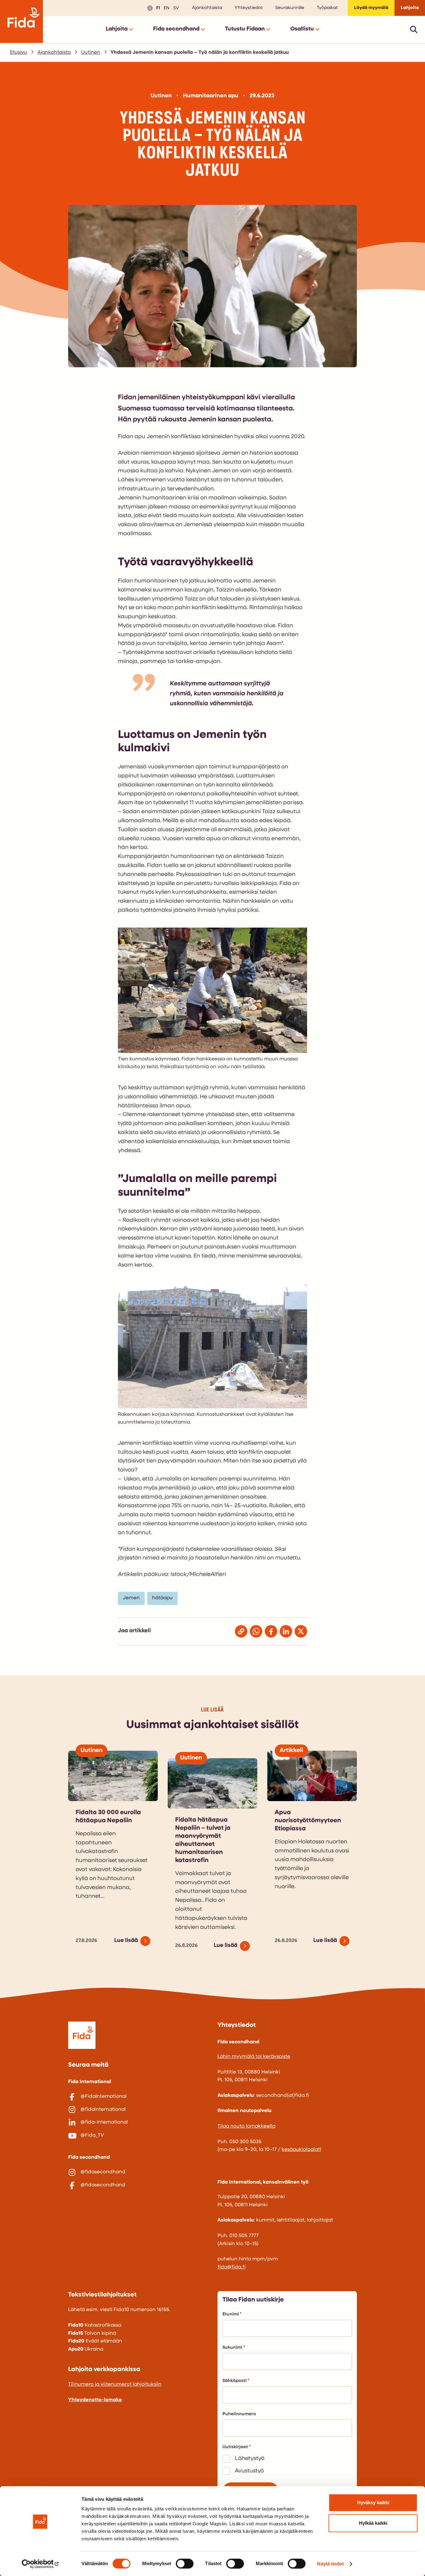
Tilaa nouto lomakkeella (246, 2126)
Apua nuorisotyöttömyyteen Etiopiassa (308, 1821)
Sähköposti (235, 2381)
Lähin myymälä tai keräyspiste (254, 2057)
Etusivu (19, 53)
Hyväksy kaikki (373, 2502)
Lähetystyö (250, 2459)
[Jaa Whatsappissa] (256, 1631)
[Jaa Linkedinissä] (286, 1631)
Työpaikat (327, 8)
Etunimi (231, 2314)
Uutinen (91, 53)
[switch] (185, 2564)
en (166, 8)
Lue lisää (126, 1941)
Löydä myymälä (371, 8)
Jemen (131, 1598)
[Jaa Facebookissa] (271, 1631)
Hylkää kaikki (373, 2523)
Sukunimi (232, 2348)
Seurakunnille (290, 8)
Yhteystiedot (249, 8)
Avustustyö (249, 2471)
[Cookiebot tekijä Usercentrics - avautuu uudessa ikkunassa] (40, 2564)
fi (157, 8)
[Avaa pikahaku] (414, 29)
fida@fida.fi (231, 2267)
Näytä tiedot (330, 2564)
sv (175, 8)
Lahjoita (410, 8)
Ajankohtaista (207, 8)
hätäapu (162, 1598)
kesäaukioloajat (301, 2150)
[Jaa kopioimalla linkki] (241, 1631)
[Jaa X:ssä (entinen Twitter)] (301, 1631)
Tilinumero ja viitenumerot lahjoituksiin (115, 2384)
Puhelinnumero (239, 2414)
